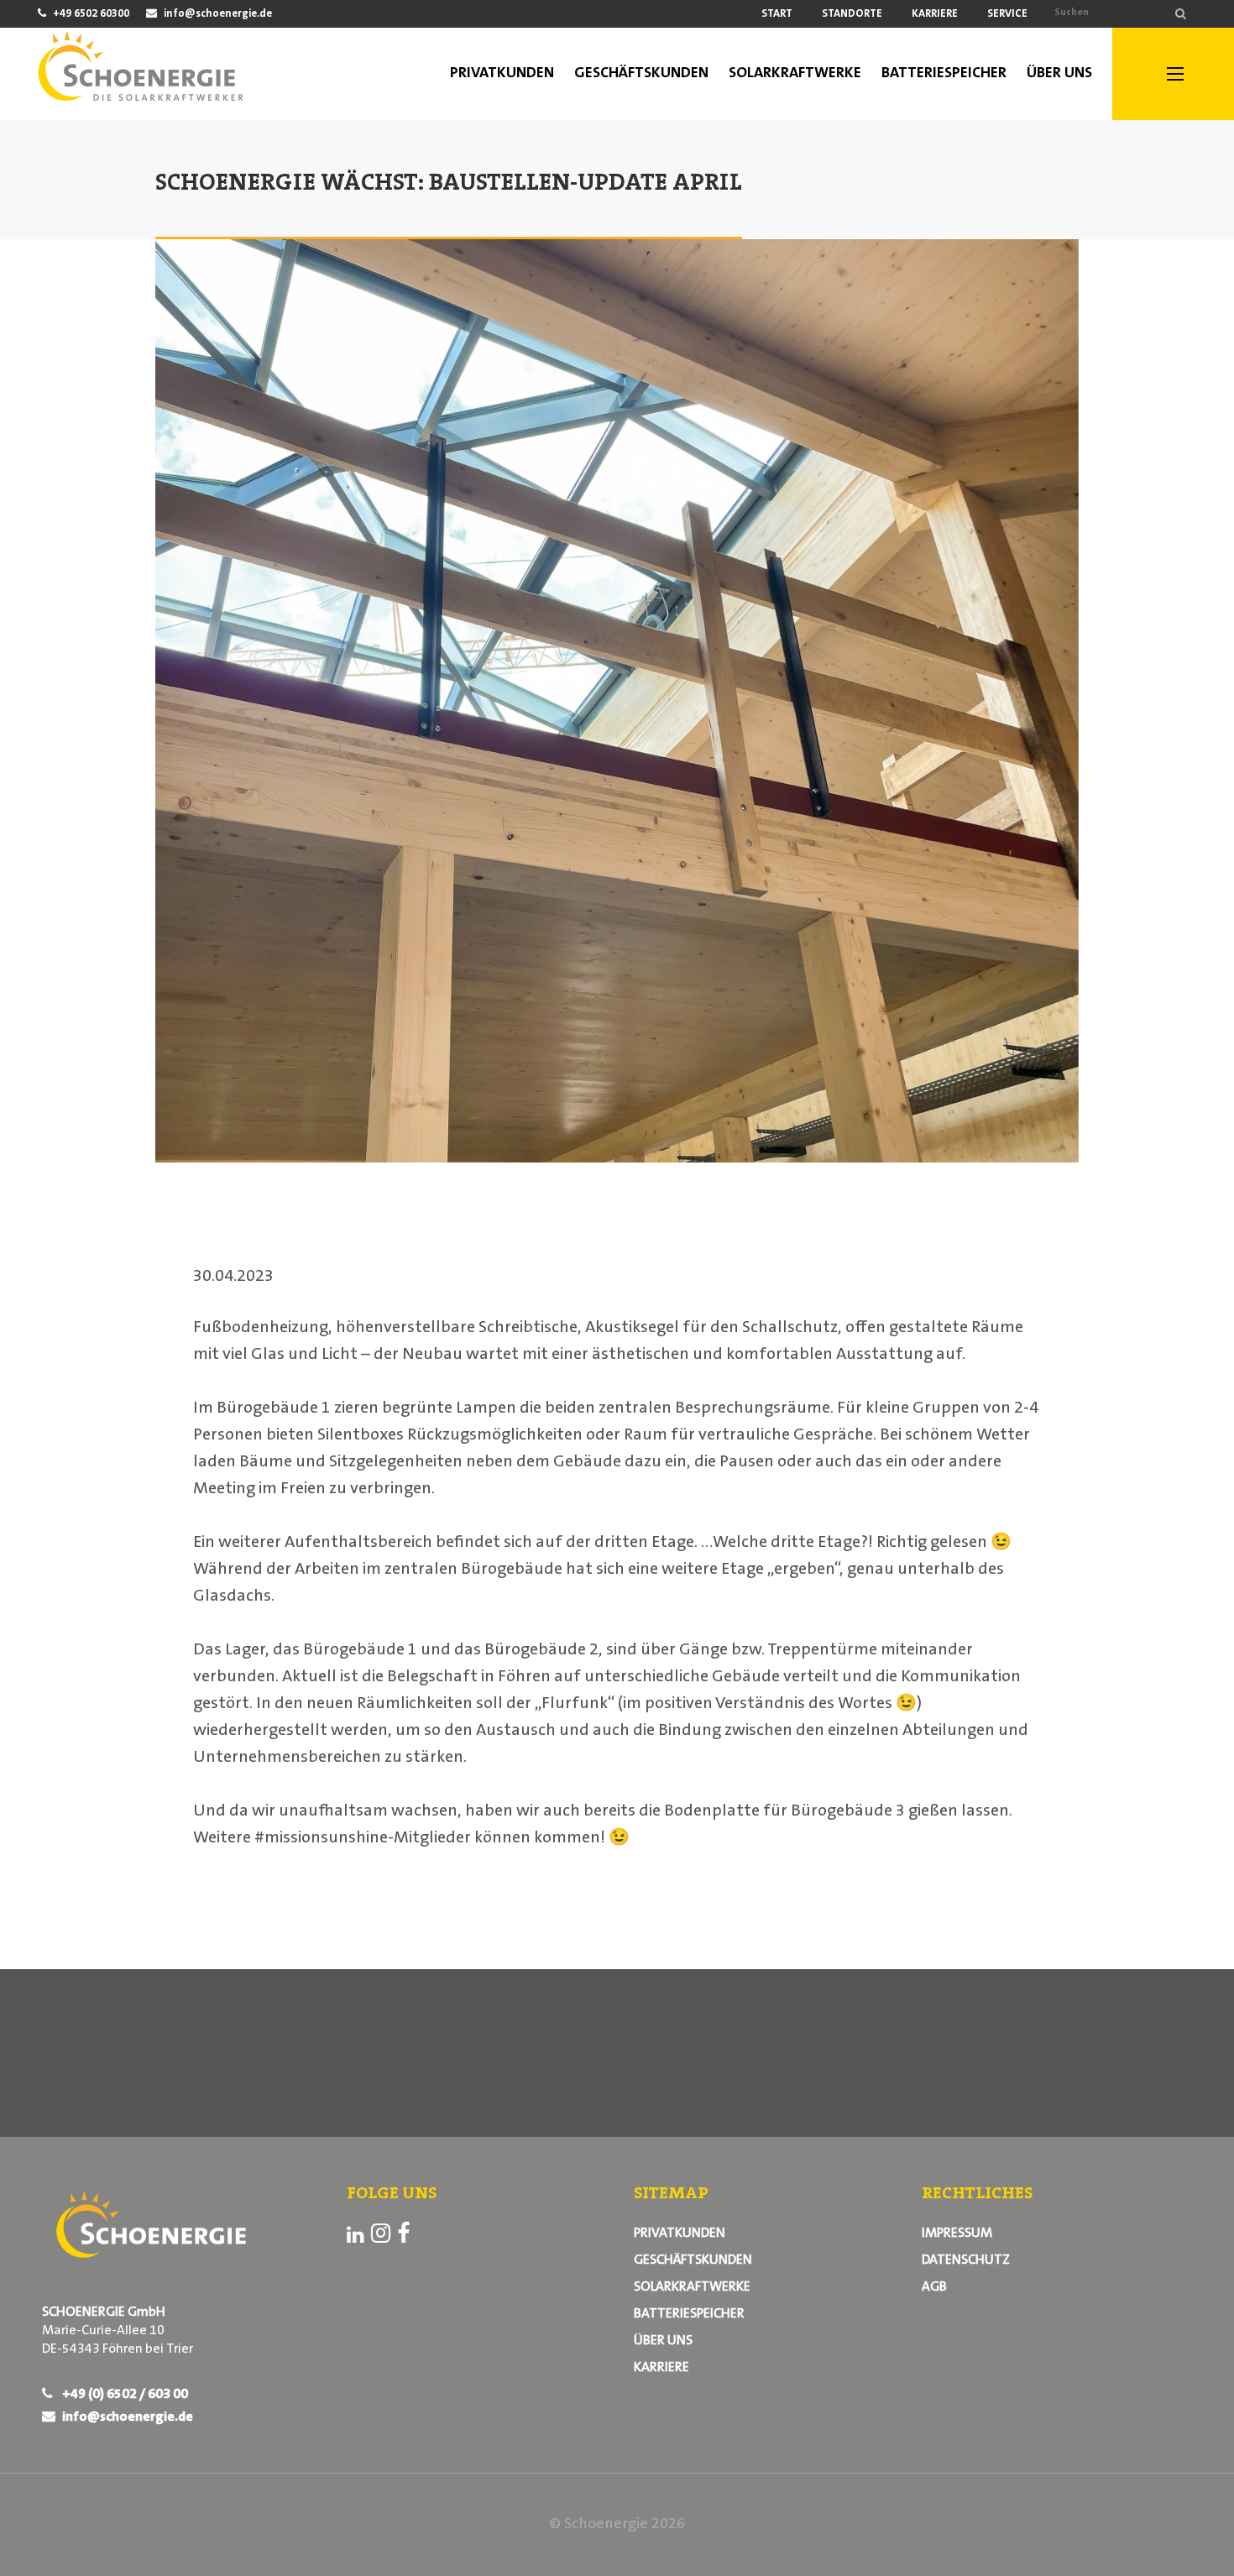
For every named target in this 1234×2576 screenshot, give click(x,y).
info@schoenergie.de (217, 14)
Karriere (935, 14)
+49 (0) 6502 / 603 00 (124, 2395)
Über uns (663, 2341)
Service (1007, 14)
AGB (934, 2287)
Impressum (957, 2234)
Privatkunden (680, 2234)
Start (777, 14)
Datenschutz (966, 2260)
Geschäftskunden (693, 2260)
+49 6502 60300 (90, 14)
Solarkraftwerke (692, 2287)
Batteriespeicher (689, 2314)
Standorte (852, 14)
